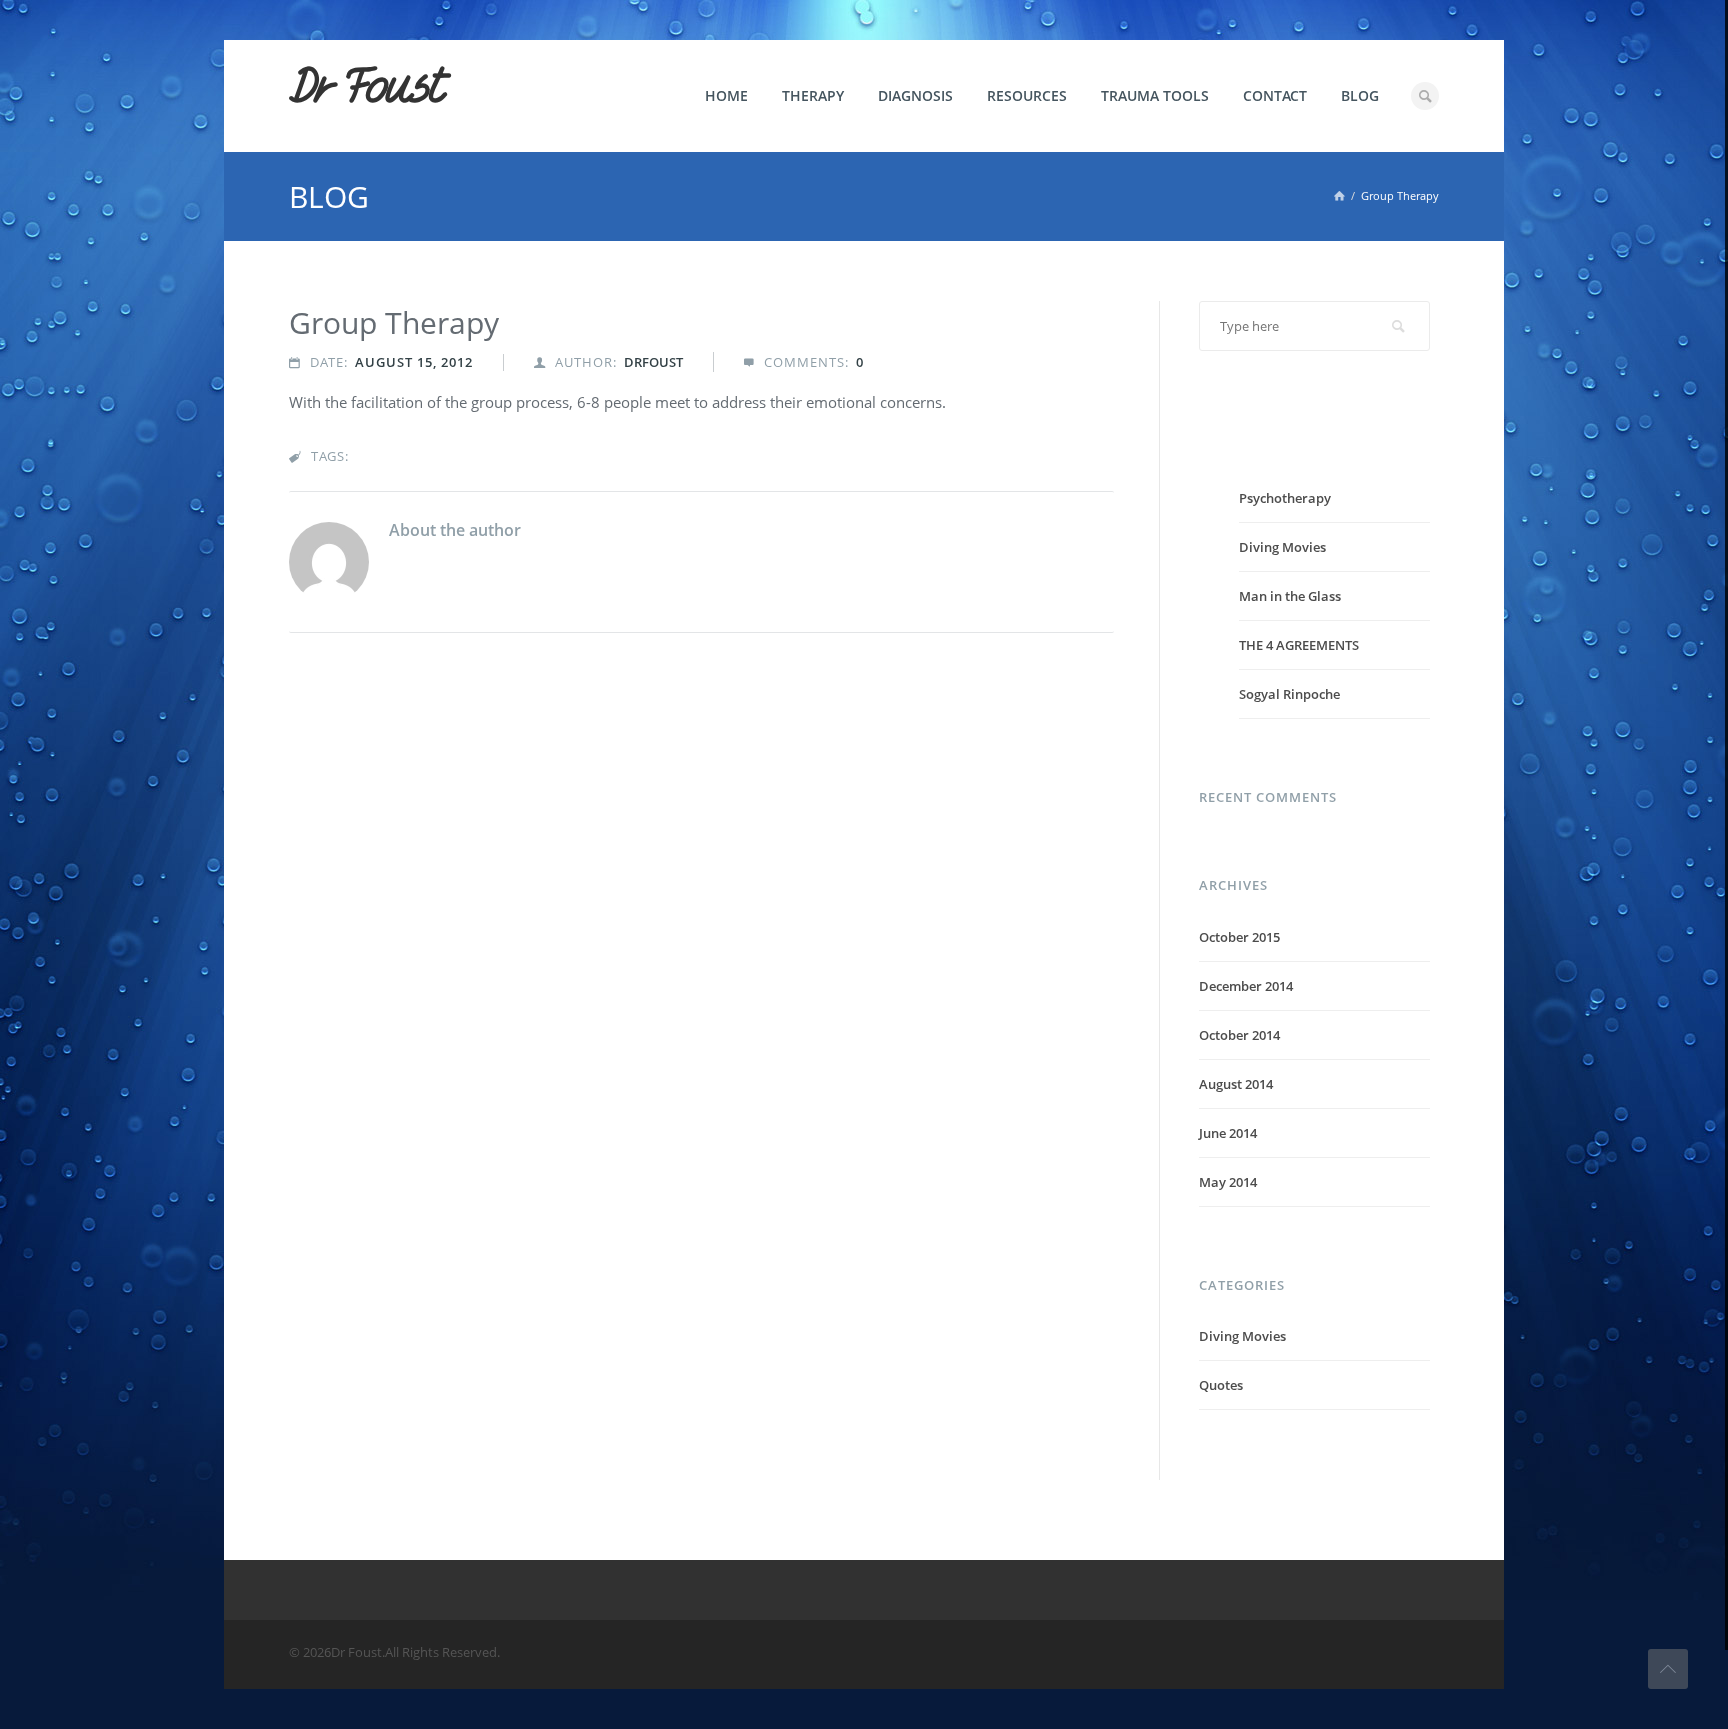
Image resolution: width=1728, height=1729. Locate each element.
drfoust (653, 362)
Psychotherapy (1285, 498)
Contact (1275, 95)
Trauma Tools (1155, 95)
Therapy (813, 95)
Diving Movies (1282, 547)
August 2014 (1236, 1084)
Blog (1360, 95)
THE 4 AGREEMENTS (1299, 645)
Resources (1027, 95)
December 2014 (1246, 986)
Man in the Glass (1290, 596)
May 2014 (1228, 1182)
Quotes (1221, 1385)
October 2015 (1239, 937)
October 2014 (1239, 1035)
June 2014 (1228, 1133)
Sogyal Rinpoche (1289, 694)
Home (726, 95)
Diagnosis (915, 95)
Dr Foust (366, 87)
